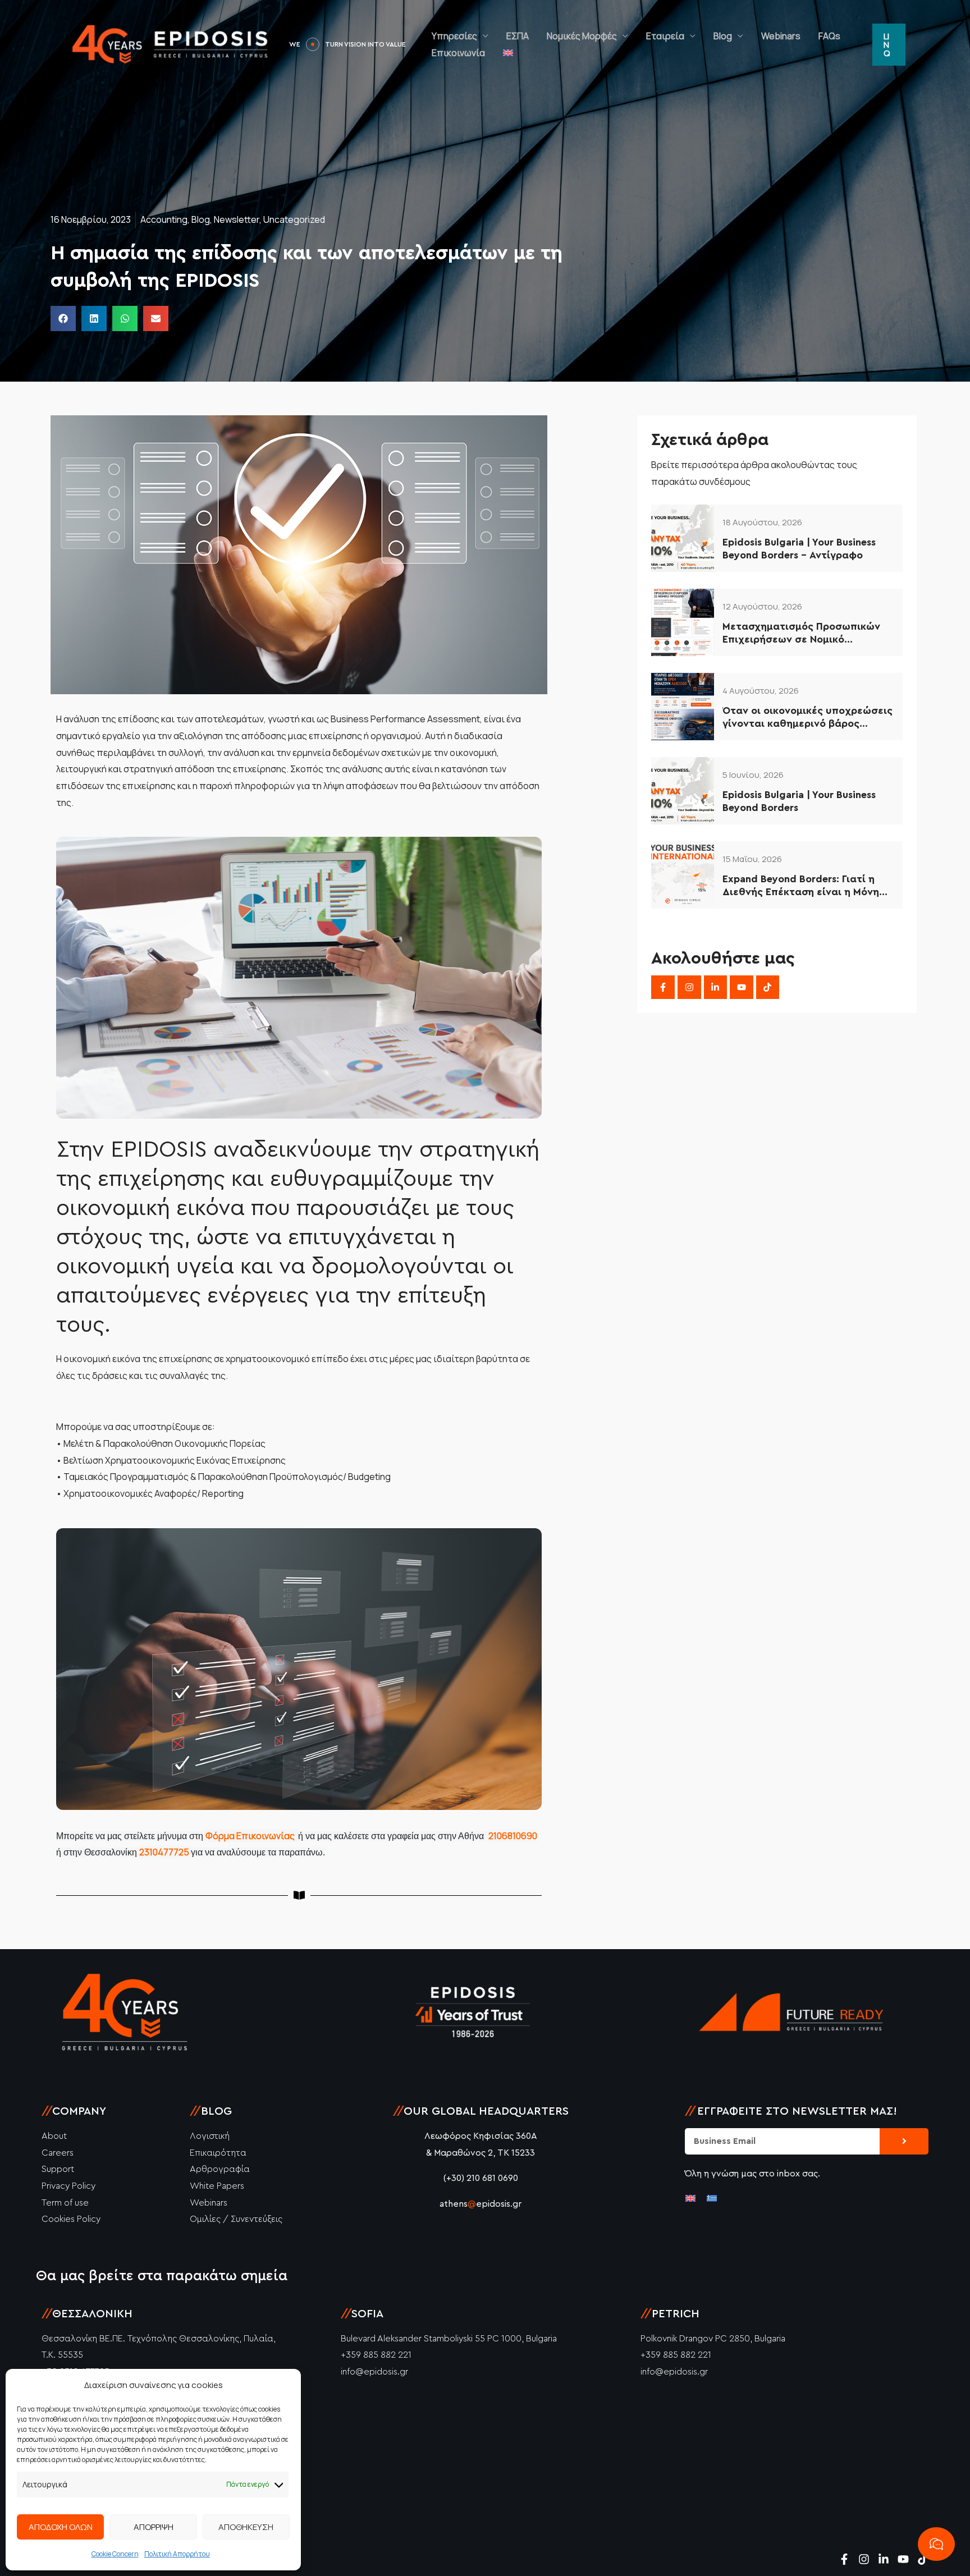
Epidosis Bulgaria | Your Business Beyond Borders (799, 801)
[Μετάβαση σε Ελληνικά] (712, 2198)
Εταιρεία (651, 36)
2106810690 (513, 1836)
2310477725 (165, 1852)
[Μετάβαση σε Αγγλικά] (494, 53)
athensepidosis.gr (481, 2204)
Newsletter (237, 219)
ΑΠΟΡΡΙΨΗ (154, 2527)
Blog (709, 36)
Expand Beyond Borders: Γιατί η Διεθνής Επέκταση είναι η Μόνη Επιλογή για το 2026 (801, 886)
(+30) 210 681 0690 (481, 2178)
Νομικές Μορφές (568, 36)
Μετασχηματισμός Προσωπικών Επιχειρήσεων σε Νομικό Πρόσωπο (801, 634)
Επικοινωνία (444, 53)
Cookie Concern (115, 2554)
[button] (888, 44)
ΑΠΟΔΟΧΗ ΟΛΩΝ (61, 2527)
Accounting (164, 219)
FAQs (815, 36)
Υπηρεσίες (440, 36)
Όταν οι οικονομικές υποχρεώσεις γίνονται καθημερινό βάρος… (807, 717)
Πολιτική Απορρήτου (177, 2554)
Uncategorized (294, 219)
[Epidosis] (171, 44)
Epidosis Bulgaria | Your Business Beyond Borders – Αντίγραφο (799, 549)
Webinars (767, 36)
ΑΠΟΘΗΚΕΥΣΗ (246, 2527)
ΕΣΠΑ (504, 36)
